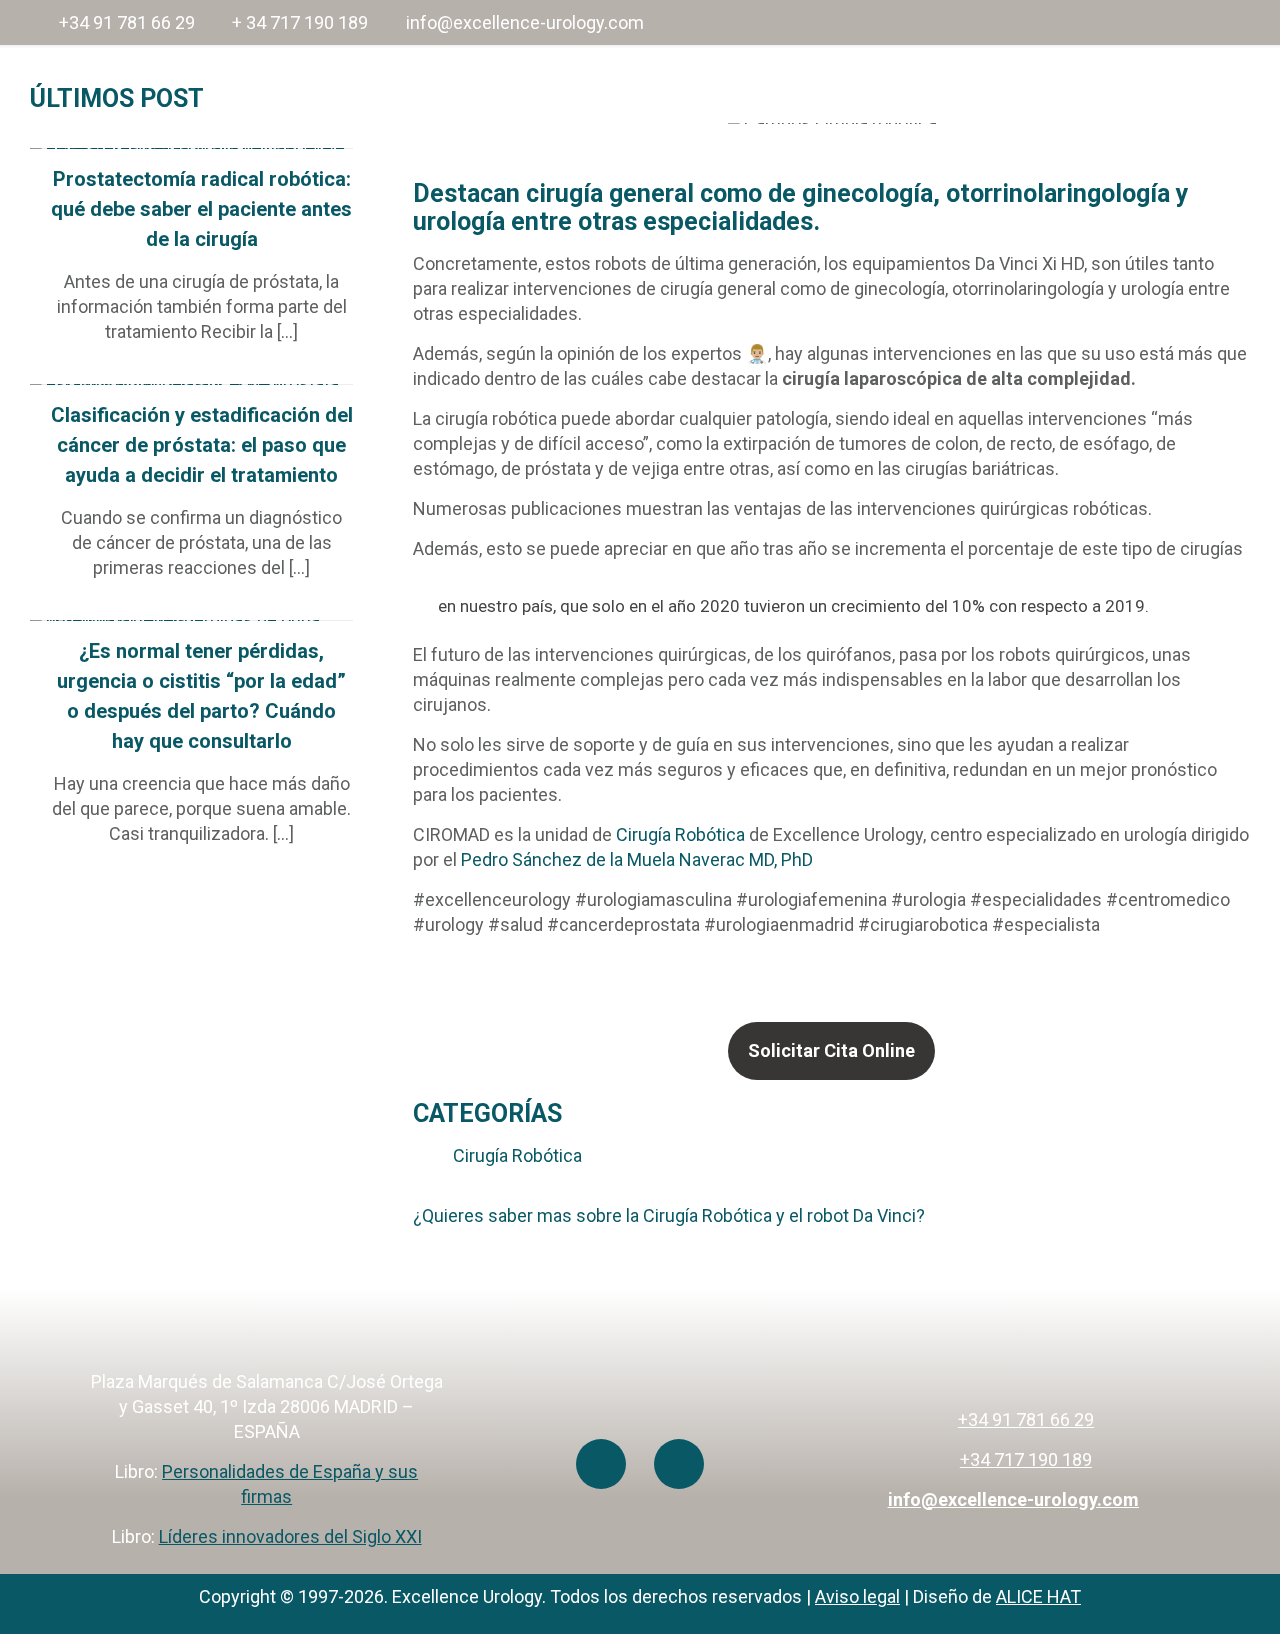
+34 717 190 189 (1026, 1459)
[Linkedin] (679, 1464)
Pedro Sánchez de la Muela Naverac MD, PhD (637, 859)
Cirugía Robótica (678, 834)
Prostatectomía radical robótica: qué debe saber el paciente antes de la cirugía (201, 209)
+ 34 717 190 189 (300, 22)
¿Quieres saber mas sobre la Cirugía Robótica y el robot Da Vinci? (669, 1215)
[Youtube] (601, 1464)
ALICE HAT (1038, 1596)
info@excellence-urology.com (525, 22)
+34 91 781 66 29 (127, 22)
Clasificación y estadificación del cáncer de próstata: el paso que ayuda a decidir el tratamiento (202, 445)
